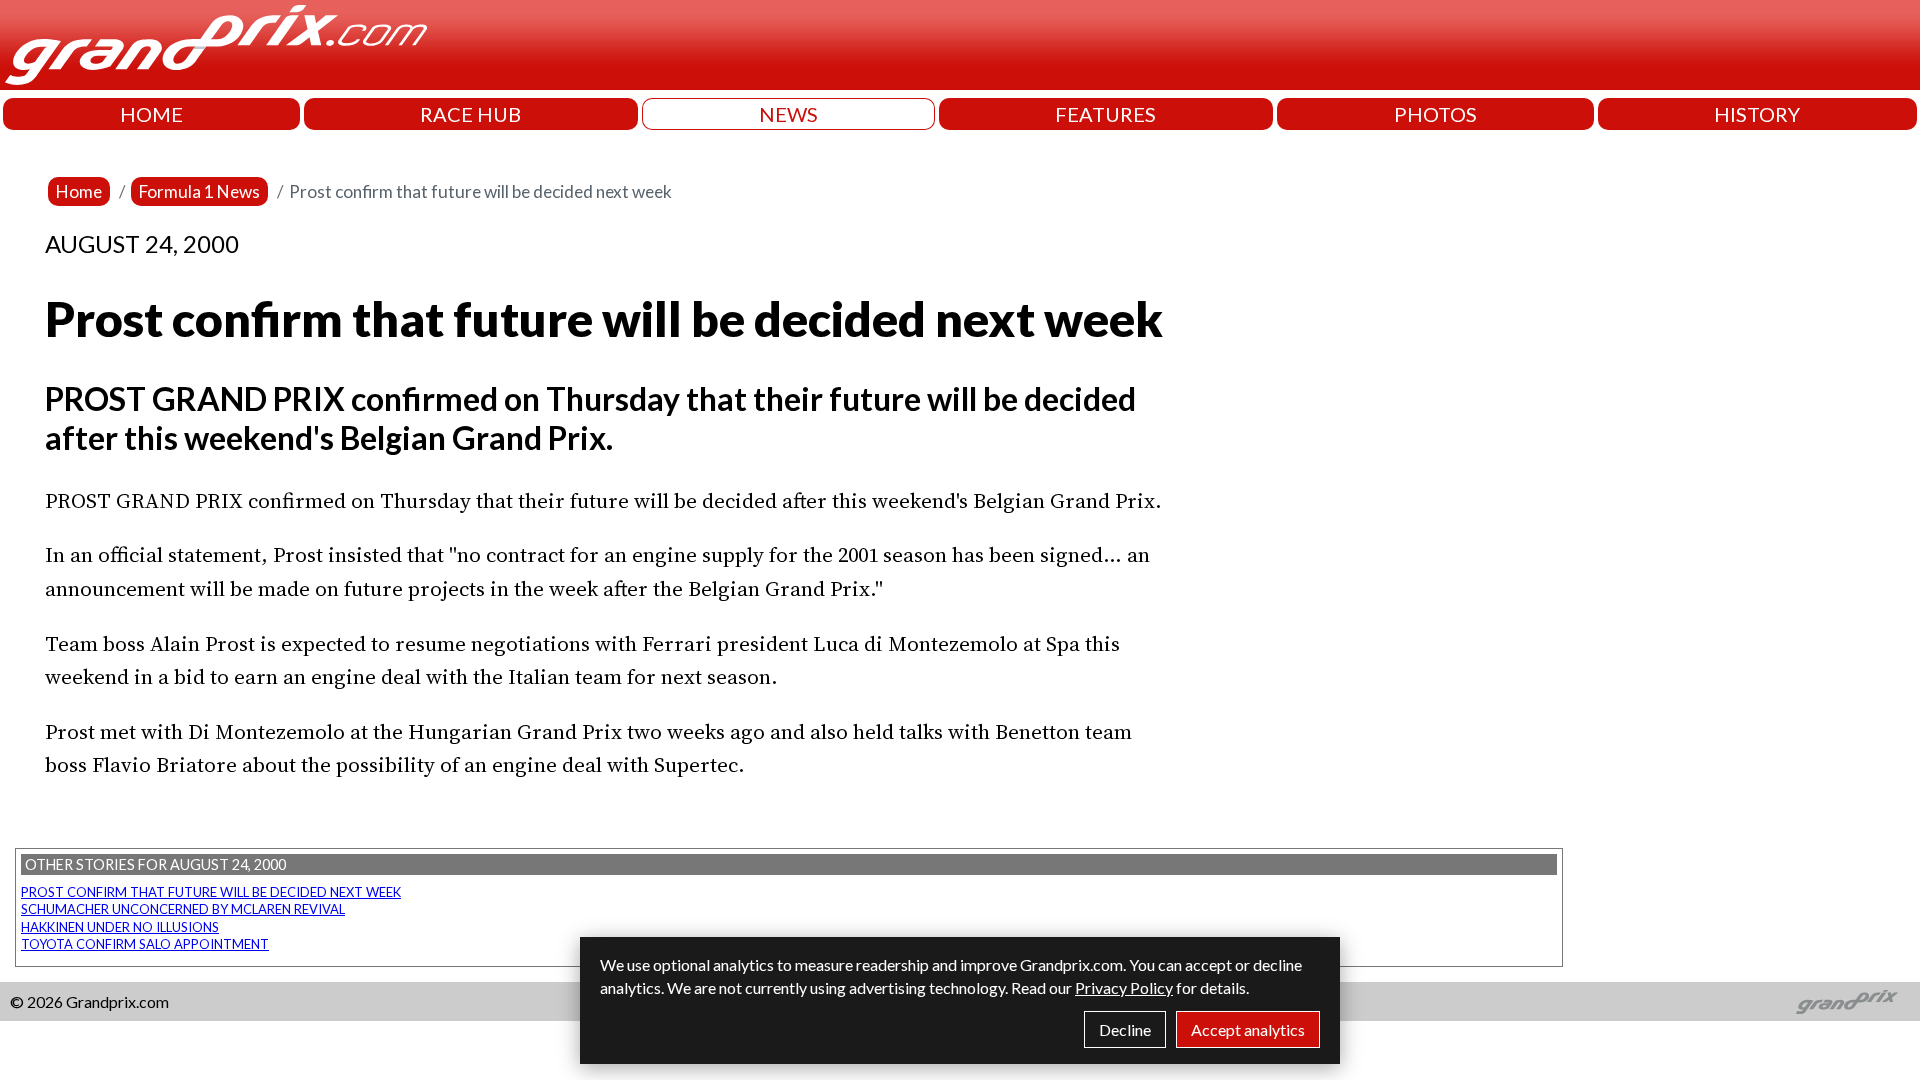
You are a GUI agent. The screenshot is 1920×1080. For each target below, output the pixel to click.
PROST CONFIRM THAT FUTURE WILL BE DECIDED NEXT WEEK (211, 892)
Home (79, 191)
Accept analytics (1248, 1029)
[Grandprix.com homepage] (1847, 1002)
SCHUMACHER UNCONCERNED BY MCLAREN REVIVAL (183, 909)
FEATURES (1105, 114)
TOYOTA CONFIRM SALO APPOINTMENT (145, 944)
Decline (1125, 1029)
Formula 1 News (199, 191)
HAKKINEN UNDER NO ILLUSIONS (120, 927)
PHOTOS (1435, 114)
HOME (151, 114)
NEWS (788, 114)
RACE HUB (470, 114)
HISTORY (1757, 114)
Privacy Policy (1124, 987)
